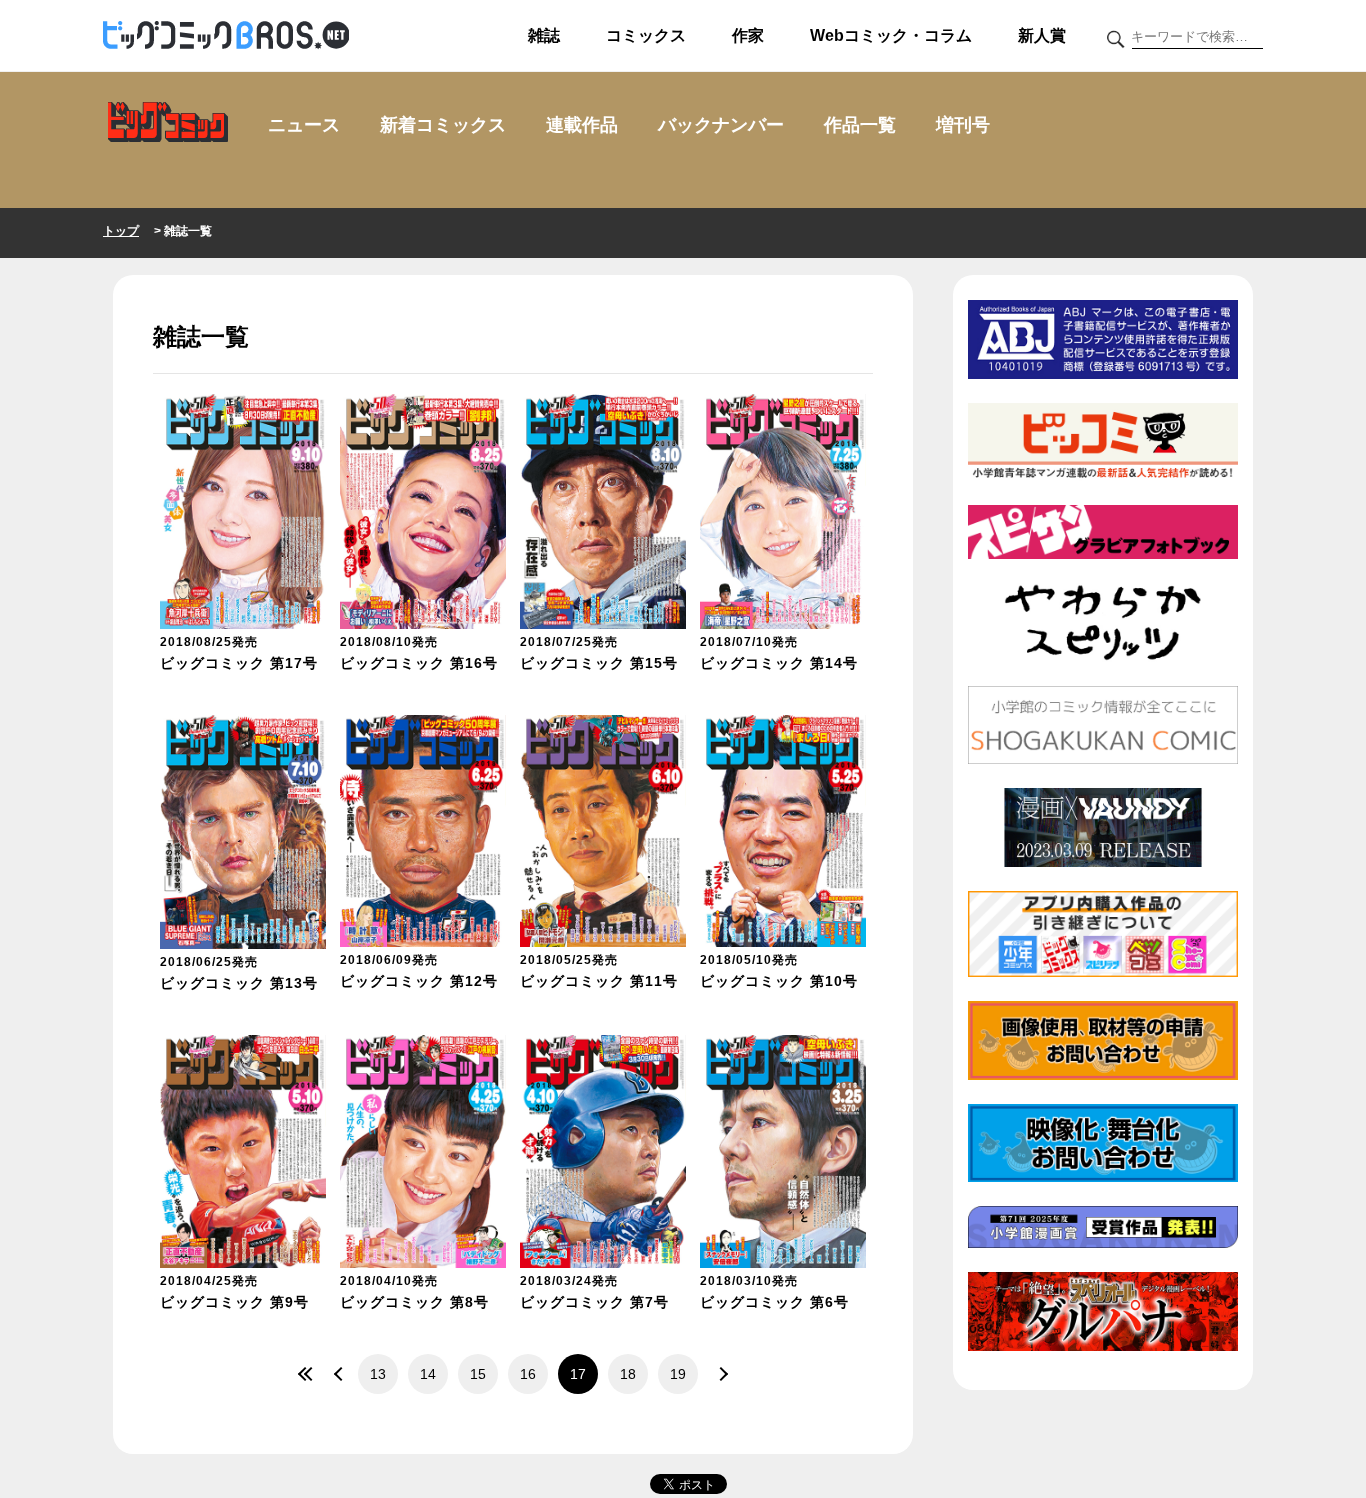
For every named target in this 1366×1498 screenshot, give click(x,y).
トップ (121, 231)
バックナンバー (721, 125)
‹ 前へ (338, 1374)
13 (378, 1374)
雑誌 (544, 35)
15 (478, 1374)
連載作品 (582, 125)
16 (528, 1374)
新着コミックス (443, 125)
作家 (748, 35)
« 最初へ (308, 1374)
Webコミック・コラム (891, 35)
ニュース (304, 125)
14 (428, 1374)
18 (628, 1374)
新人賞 (1042, 35)
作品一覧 (860, 125)
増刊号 (963, 125)
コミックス (646, 35)
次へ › (718, 1374)
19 (678, 1374)
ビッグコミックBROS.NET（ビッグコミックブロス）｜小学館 (226, 36)
